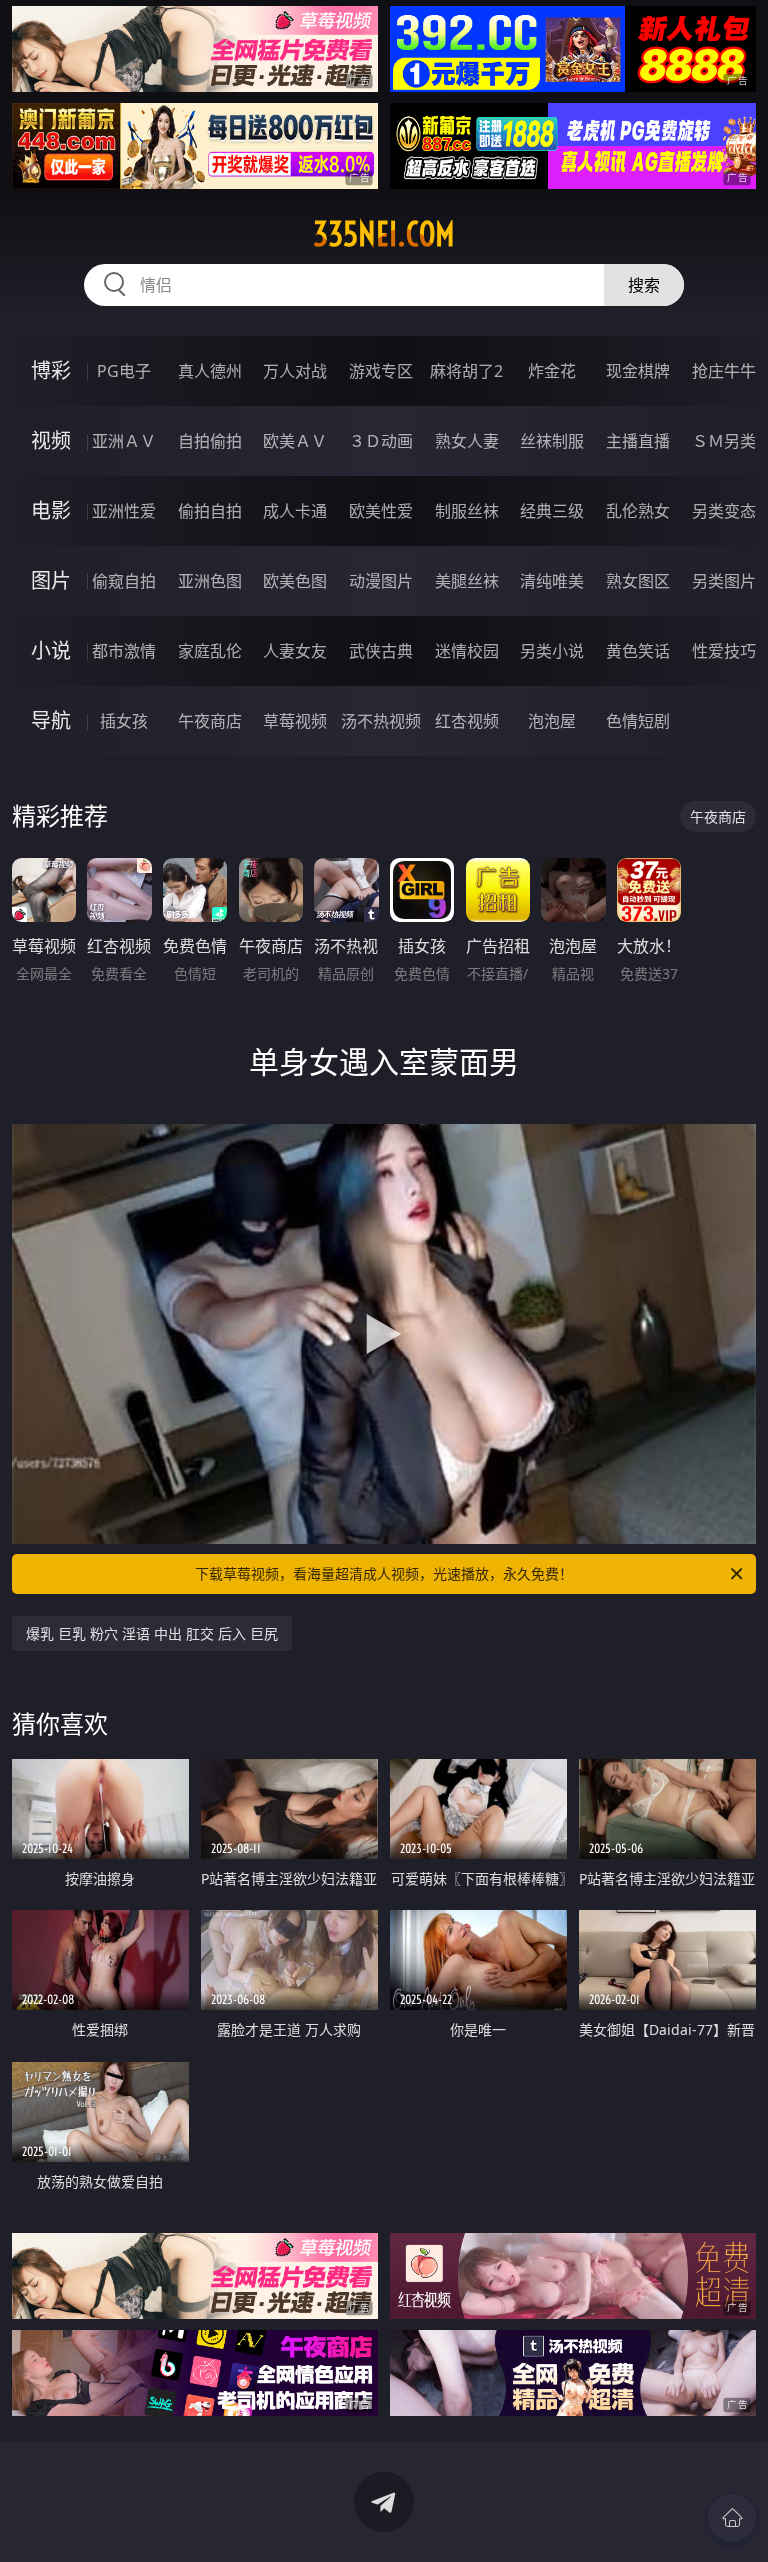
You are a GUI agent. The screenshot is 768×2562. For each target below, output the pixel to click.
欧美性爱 (381, 511)
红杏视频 (467, 721)
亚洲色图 (210, 581)
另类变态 (724, 511)
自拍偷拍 (210, 441)
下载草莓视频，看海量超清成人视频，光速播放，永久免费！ (384, 1573)
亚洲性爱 (124, 511)
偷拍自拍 (210, 511)
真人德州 (210, 371)
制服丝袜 (467, 511)
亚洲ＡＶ (124, 441)
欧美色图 (295, 581)
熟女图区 (638, 581)
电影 (51, 510)
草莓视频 (295, 721)
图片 (51, 580)
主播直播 (638, 441)
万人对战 (295, 371)
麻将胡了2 (466, 371)
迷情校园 (467, 651)
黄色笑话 (638, 651)
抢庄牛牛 (724, 371)
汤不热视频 (381, 721)
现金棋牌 (638, 371)
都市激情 (124, 651)
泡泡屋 (552, 721)
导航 (51, 720)
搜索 (644, 285)
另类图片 (724, 581)
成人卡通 (295, 511)
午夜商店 (210, 721)
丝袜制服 (552, 441)
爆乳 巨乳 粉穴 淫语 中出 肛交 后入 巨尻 (152, 1633)
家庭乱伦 (210, 651)
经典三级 (552, 511)
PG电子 (124, 371)
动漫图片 (381, 581)
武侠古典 (381, 651)
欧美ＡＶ (295, 441)
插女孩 (124, 721)
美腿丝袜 (467, 581)
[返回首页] (732, 2518)
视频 (51, 440)
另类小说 (552, 651)
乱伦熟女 (638, 511)
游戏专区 (381, 371)
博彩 (51, 370)
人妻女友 (295, 651)
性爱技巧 (724, 651)
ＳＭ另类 (724, 441)
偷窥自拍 (124, 581)
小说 (51, 650)
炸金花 (552, 371)
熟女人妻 (467, 441)
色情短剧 (638, 721)
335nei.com (384, 234)
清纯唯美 (552, 581)
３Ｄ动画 (381, 441)
